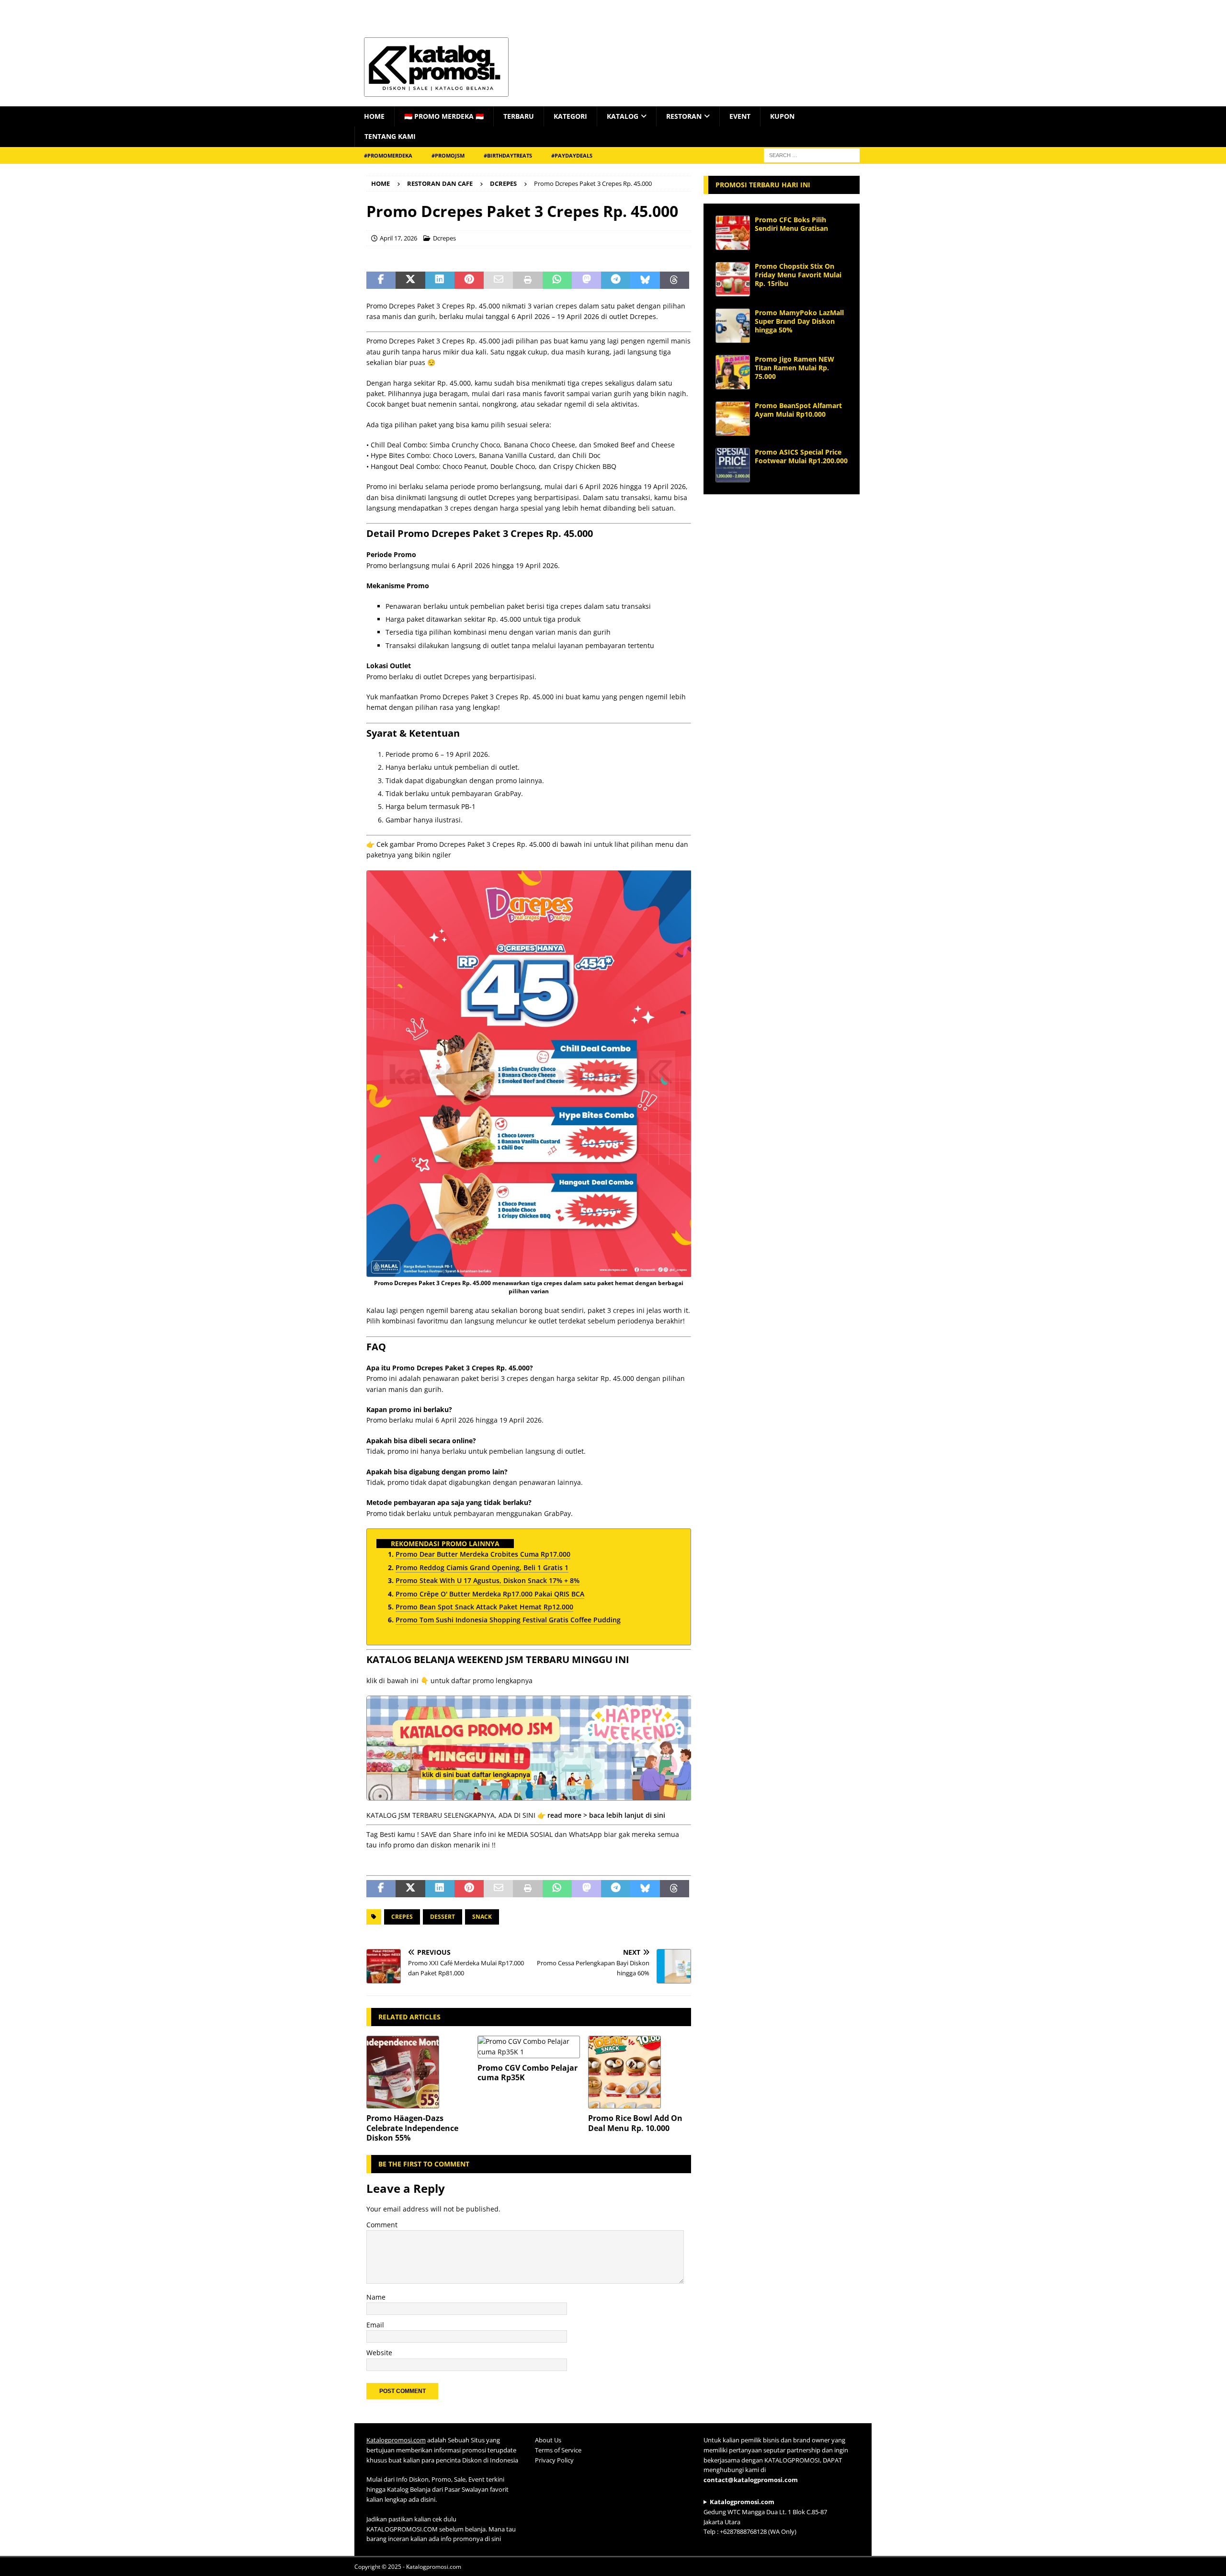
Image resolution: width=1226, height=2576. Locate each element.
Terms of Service (558, 2450)
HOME (374, 116)
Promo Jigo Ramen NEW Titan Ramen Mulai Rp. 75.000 (795, 368)
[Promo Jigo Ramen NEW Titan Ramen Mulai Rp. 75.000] (733, 372)
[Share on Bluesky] (645, 280)
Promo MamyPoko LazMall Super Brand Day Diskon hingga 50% (799, 321)
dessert (443, 1917)
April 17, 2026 (398, 238)
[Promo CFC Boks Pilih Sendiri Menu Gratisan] (733, 233)
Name (376, 2297)
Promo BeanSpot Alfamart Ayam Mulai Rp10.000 (798, 410)
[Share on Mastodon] (586, 280)
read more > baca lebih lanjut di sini (606, 1815)
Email (375, 2325)
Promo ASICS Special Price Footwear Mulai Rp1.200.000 (801, 456)
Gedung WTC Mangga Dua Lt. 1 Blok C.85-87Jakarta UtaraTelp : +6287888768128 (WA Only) (765, 2517)
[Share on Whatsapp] (557, 280)
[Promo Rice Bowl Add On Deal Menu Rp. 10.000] (640, 2072)
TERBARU (519, 116)
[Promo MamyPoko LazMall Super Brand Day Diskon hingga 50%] (733, 326)
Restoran (684, 116)
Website (379, 2353)
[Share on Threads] (675, 280)
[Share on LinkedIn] (440, 280)
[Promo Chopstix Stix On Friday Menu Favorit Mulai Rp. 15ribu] (733, 279)
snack (482, 1917)
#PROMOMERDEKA (388, 155)
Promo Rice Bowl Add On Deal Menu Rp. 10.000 (635, 2123)
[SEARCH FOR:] (812, 154)
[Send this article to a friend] (498, 280)
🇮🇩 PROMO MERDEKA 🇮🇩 (444, 116)
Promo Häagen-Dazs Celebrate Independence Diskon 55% (412, 2128)
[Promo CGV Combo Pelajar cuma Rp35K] (529, 2047)
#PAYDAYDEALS (572, 155)
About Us (548, 2440)
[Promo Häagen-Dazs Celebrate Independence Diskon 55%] (418, 2072)
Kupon (782, 116)
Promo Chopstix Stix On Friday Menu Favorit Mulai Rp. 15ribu (798, 275)
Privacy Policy (554, 2460)
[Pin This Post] (469, 280)
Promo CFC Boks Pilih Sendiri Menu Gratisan (791, 224)
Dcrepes (444, 238)
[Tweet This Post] (410, 280)
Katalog (623, 116)
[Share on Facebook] (381, 280)
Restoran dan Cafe (440, 183)
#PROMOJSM (448, 155)
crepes (402, 1917)
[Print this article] (528, 280)
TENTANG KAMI (390, 136)
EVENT (740, 116)
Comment (382, 2225)
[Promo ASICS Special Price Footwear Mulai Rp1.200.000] (733, 465)
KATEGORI (570, 116)
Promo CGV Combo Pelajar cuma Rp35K (528, 2073)
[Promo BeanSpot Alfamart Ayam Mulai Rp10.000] (733, 419)
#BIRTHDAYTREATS (508, 155)
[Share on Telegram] (616, 280)
